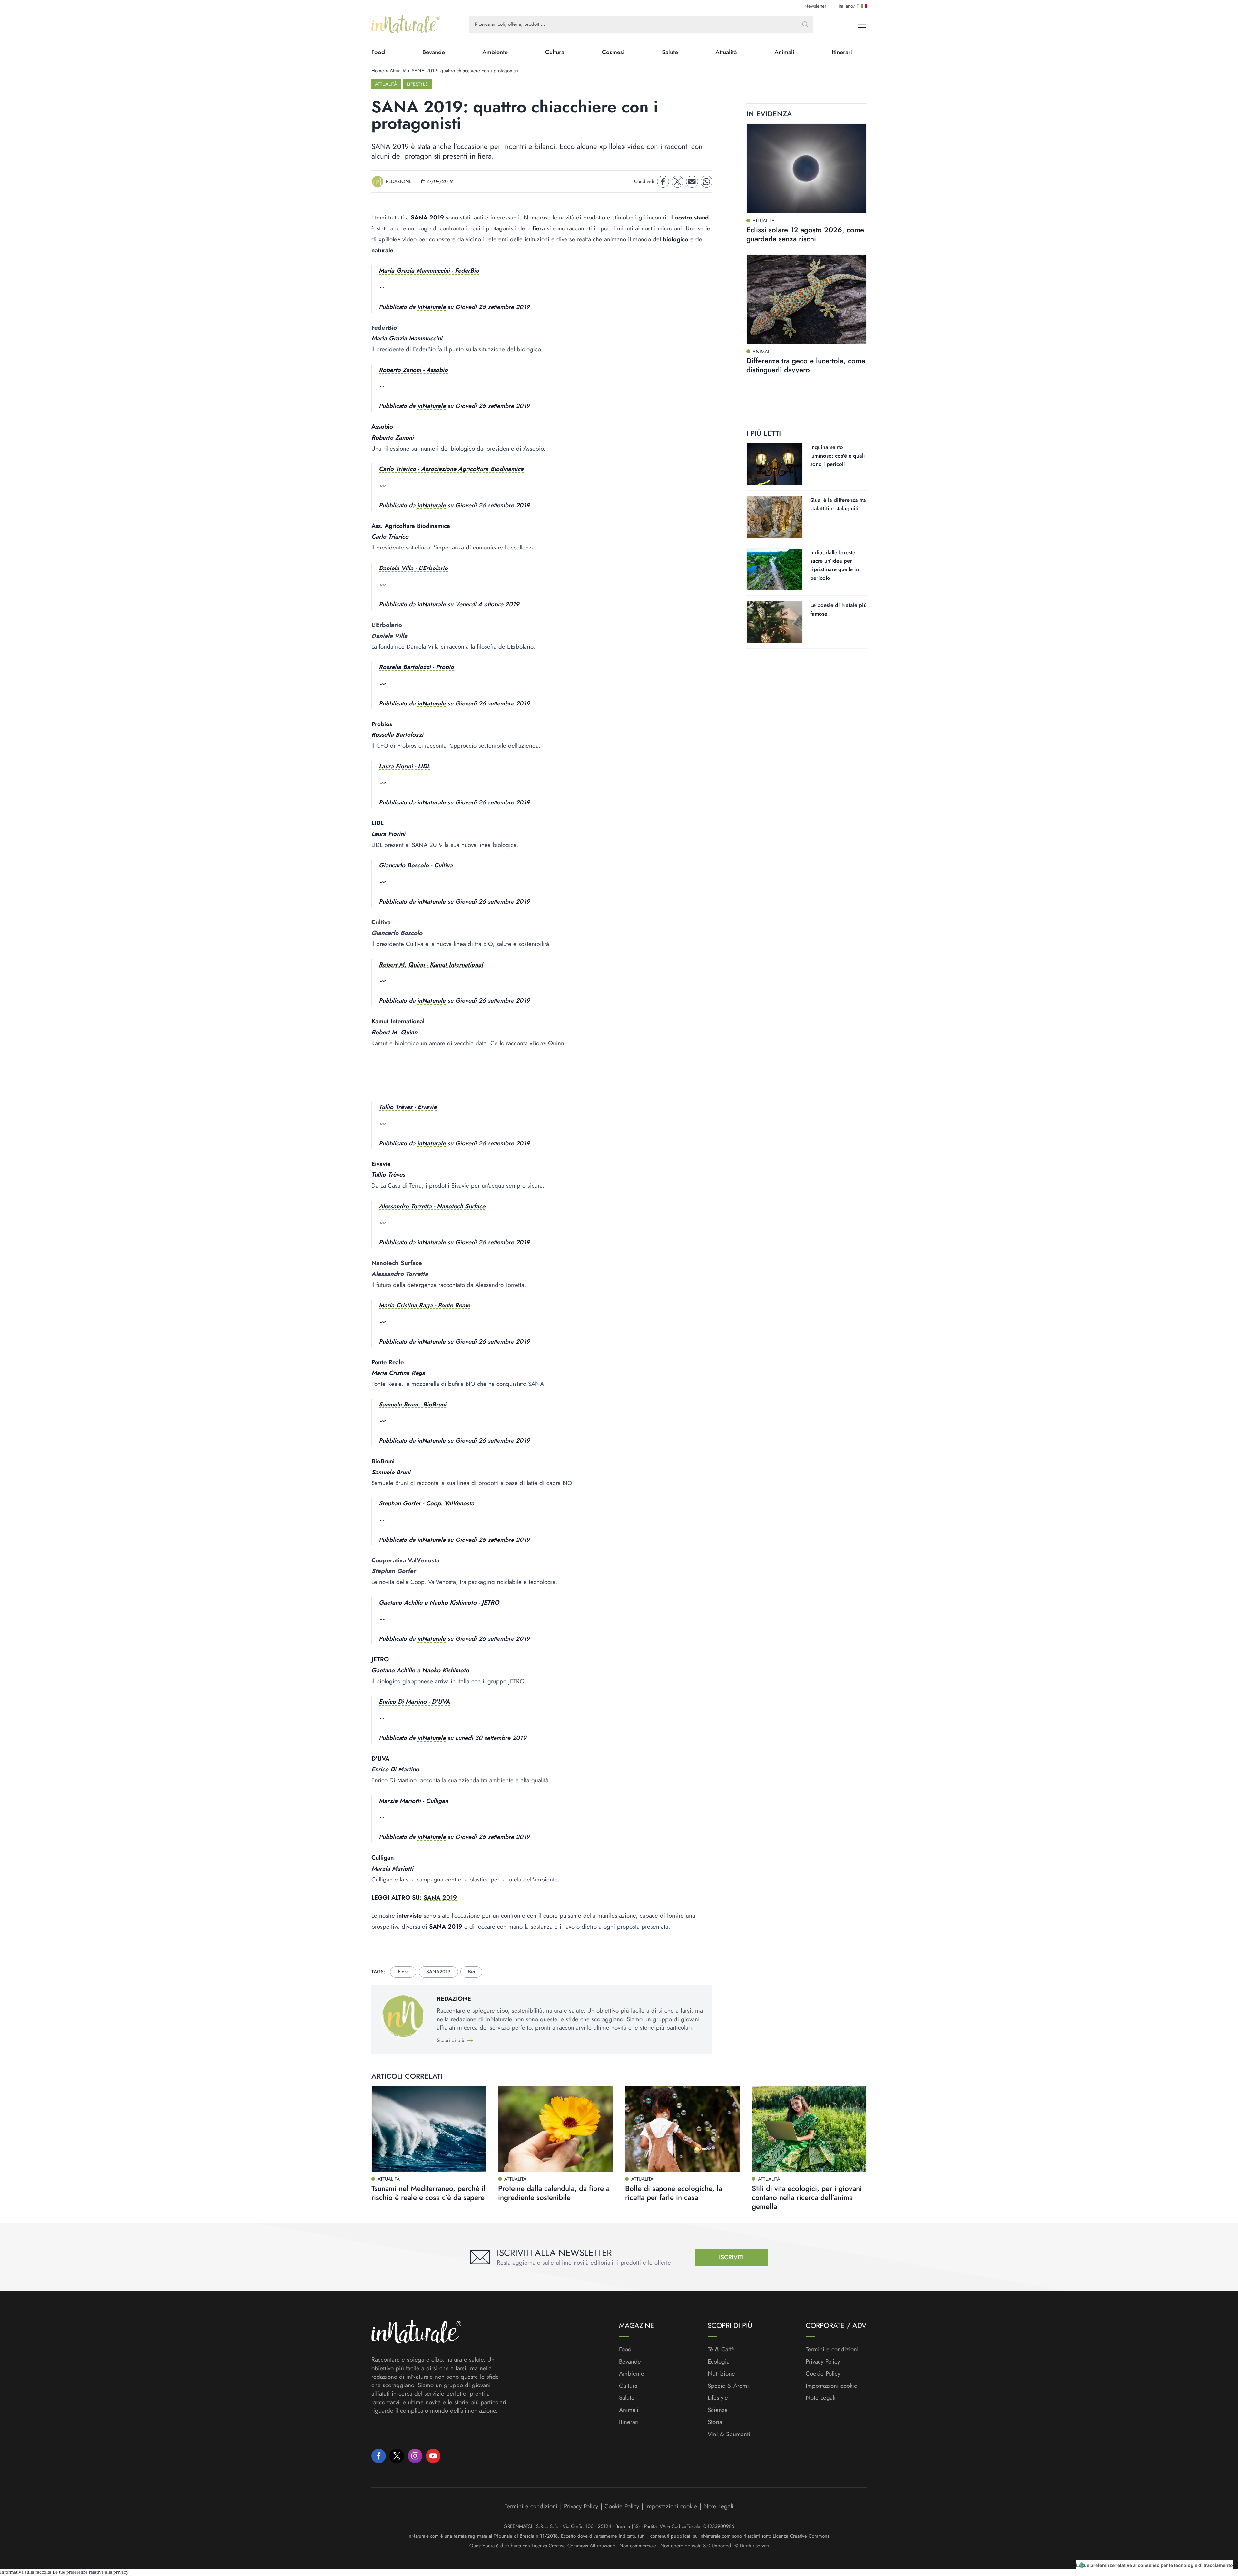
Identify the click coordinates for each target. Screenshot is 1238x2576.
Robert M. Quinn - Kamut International (431, 964)
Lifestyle (417, 84)
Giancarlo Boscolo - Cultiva (416, 865)
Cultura (555, 52)
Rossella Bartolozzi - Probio (416, 667)
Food (378, 52)
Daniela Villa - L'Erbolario (413, 568)
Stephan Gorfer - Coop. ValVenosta (427, 1503)
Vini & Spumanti (729, 2434)
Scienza (718, 2410)
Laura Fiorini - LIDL (404, 766)
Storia (715, 2422)
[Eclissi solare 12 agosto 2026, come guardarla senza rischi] (806, 169)
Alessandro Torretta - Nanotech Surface (432, 1206)
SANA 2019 (440, 1897)
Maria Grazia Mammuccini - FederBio (429, 271)
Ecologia (719, 2362)
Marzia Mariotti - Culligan (413, 1801)
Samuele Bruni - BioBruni (413, 1404)
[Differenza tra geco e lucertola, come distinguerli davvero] (806, 299)
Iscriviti (731, 2257)
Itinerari (842, 52)
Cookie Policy (823, 2373)
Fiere (403, 1972)
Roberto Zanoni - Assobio (413, 370)
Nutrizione (721, 2374)
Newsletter (815, 6)
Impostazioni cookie (831, 2386)
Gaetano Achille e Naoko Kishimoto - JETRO (439, 1603)
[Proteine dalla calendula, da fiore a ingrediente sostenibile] (555, 2129)
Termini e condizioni (832, 2349)
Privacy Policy (823, 2362)
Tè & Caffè (721, 2349)
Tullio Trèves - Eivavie (408, 1107)
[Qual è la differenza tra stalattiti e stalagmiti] (775, 516)
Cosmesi (613, 52)
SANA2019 (438, 1972)
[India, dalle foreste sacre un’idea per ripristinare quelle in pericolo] (775, 569)
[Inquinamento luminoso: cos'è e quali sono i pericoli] (775, 464)
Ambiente (495, 52)
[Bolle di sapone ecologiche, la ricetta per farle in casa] (683, 2129)
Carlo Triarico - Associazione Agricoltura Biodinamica (451, 469)
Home (378, 71)
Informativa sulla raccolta (26, 2572)
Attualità (726, 52)
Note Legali (821, 2398)
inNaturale (431, 307)
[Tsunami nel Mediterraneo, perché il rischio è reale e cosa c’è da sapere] (429, 2129)
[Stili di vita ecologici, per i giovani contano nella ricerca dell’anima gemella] (809, 2129)
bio (472, 1972)
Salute (670, 52)
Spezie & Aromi (728, 2386)
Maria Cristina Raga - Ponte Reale (424, 1305)
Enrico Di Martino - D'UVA (414, 1701)
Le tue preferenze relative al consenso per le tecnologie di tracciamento (1154, 2565)
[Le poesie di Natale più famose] (775, 622)
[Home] (406, 24)
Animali (784, 52)
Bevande (434, 52)
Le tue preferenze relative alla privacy (91, 2572)
